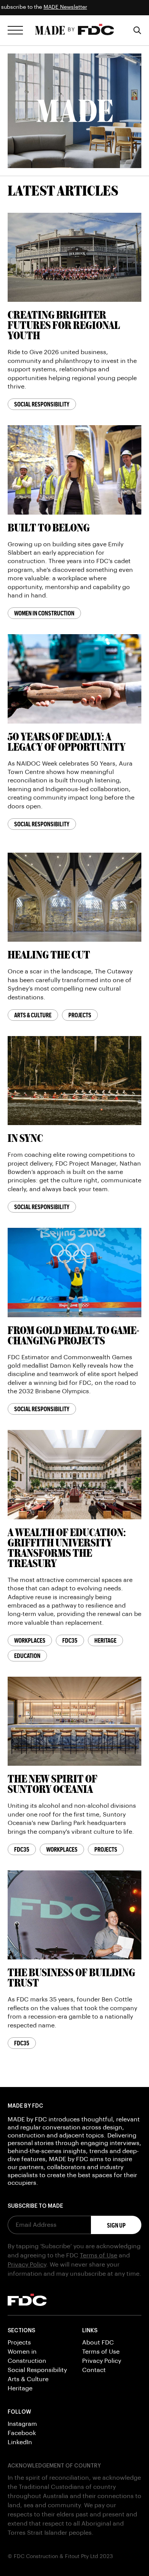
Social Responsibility (42, 404)
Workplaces (30, 1640)
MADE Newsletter (25, 7)
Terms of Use (99, 2255)
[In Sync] (74, 1080)
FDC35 (70, 1640)
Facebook (22, 2433)
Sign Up (116, 2225)
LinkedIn (20, 2442)
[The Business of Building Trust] (74, 1915)
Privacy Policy (27, 2265)
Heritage (105, 1640)
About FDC (98, 2343)
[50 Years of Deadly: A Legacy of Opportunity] (74, 679)
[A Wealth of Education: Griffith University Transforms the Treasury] (74, 1475)
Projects (80, 1015)
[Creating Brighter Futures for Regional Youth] (74, 257)
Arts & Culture (33, 1015)
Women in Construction (44, 613)
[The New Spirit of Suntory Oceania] (74, 1721)
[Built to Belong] (74, 470)
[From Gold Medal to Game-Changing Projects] (74, 1272)
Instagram (22, 2424)
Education (27, 1656)
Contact (94, 2370)
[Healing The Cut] (74, 897)
